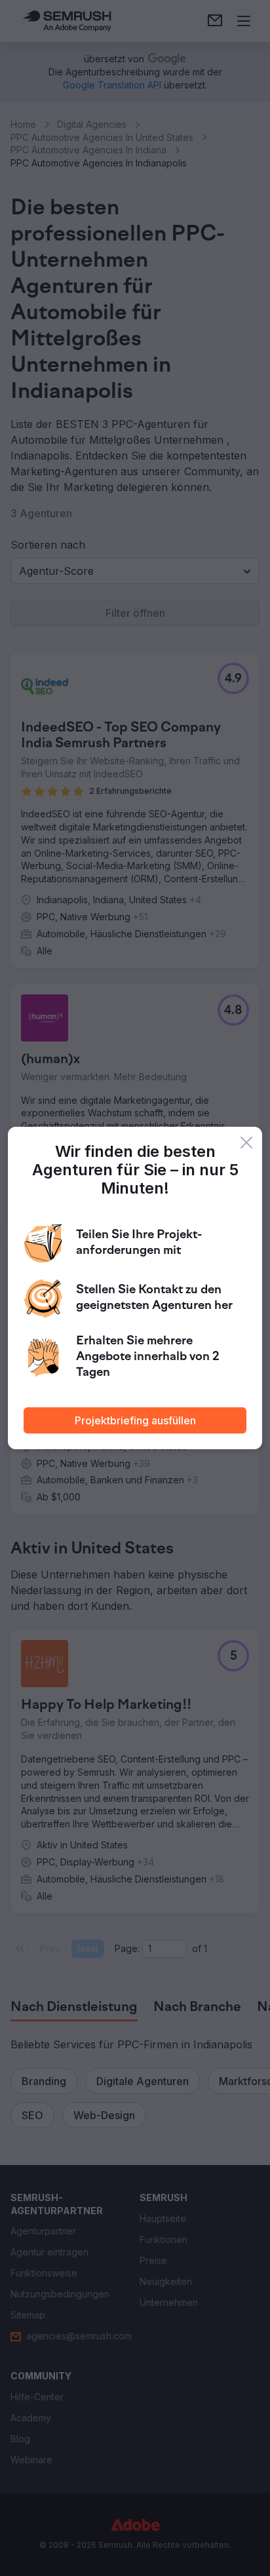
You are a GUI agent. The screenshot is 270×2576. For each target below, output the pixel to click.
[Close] (246, 1142)
